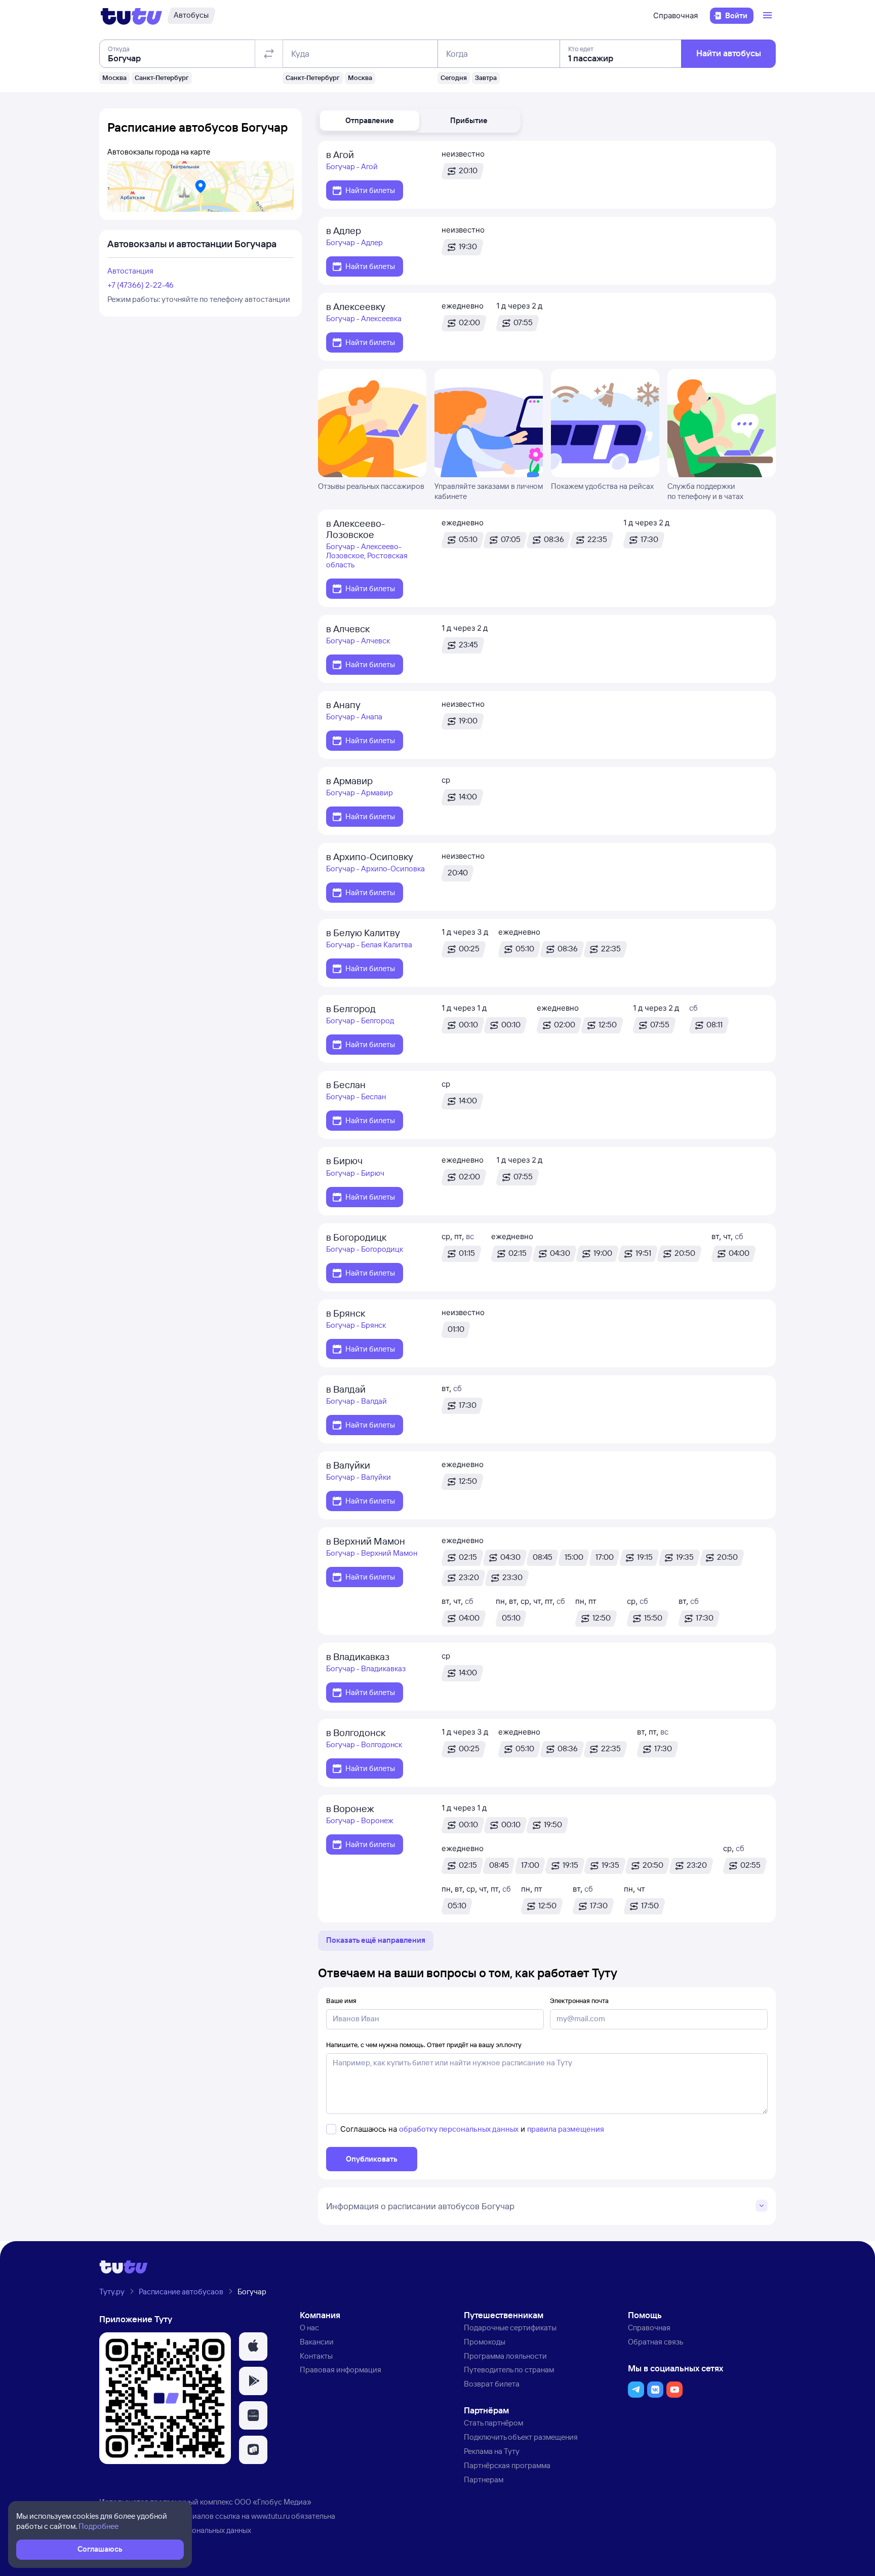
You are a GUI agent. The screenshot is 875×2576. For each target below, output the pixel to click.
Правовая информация (341, 2370)
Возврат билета (492, 2384)
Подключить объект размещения (521, 2437)
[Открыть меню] (769, 16)
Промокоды (485, 2342)
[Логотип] (131, 16)
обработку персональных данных (459, 2129)
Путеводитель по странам (509, 2370)
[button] (370, 121)
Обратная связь (655, 2342)
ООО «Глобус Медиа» (273, 2502)
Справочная (675, 15)
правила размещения (566, 2129)
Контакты (316, 2356)
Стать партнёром (493, 2423)
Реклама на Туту (492, 2451)
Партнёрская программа (507, 2465)
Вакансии (317, 2342)
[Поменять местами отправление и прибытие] (269, 54)
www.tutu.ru (270, 2516)
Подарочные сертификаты (510, 2328)
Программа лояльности (505, 2356)
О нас (309, 2328)
